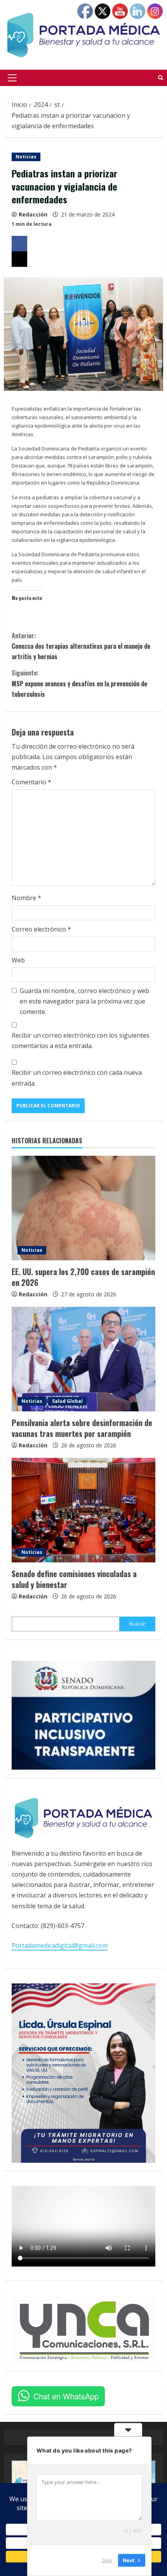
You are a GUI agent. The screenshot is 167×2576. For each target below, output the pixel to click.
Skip (107, 2560)
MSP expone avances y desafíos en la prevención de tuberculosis (79, 683)
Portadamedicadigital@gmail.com (60, 1945)
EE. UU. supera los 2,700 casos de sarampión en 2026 (83, 1277)
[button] (12, 78)
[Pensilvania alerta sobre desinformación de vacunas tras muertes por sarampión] (83, 1359)
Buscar (137, 1624)
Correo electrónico (41, 929)
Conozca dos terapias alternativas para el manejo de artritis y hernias (81, 646)
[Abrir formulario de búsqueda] (161, 78)
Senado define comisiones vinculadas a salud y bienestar (74, 1579)
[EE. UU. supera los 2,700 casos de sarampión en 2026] (83, 1208)
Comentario (31, 782)
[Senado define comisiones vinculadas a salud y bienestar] (83, 1510)
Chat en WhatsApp (66, 2396)
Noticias (26, 157)
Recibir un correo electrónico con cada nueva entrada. (77, 1078)
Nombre (26, 898)
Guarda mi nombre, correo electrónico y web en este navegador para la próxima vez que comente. (84, 1001)
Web (18, 960)
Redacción (33, 214)
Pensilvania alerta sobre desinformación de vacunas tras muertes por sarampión (82, 1428)
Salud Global (67, 1401)
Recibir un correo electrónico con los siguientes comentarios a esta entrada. (81, 1041)
